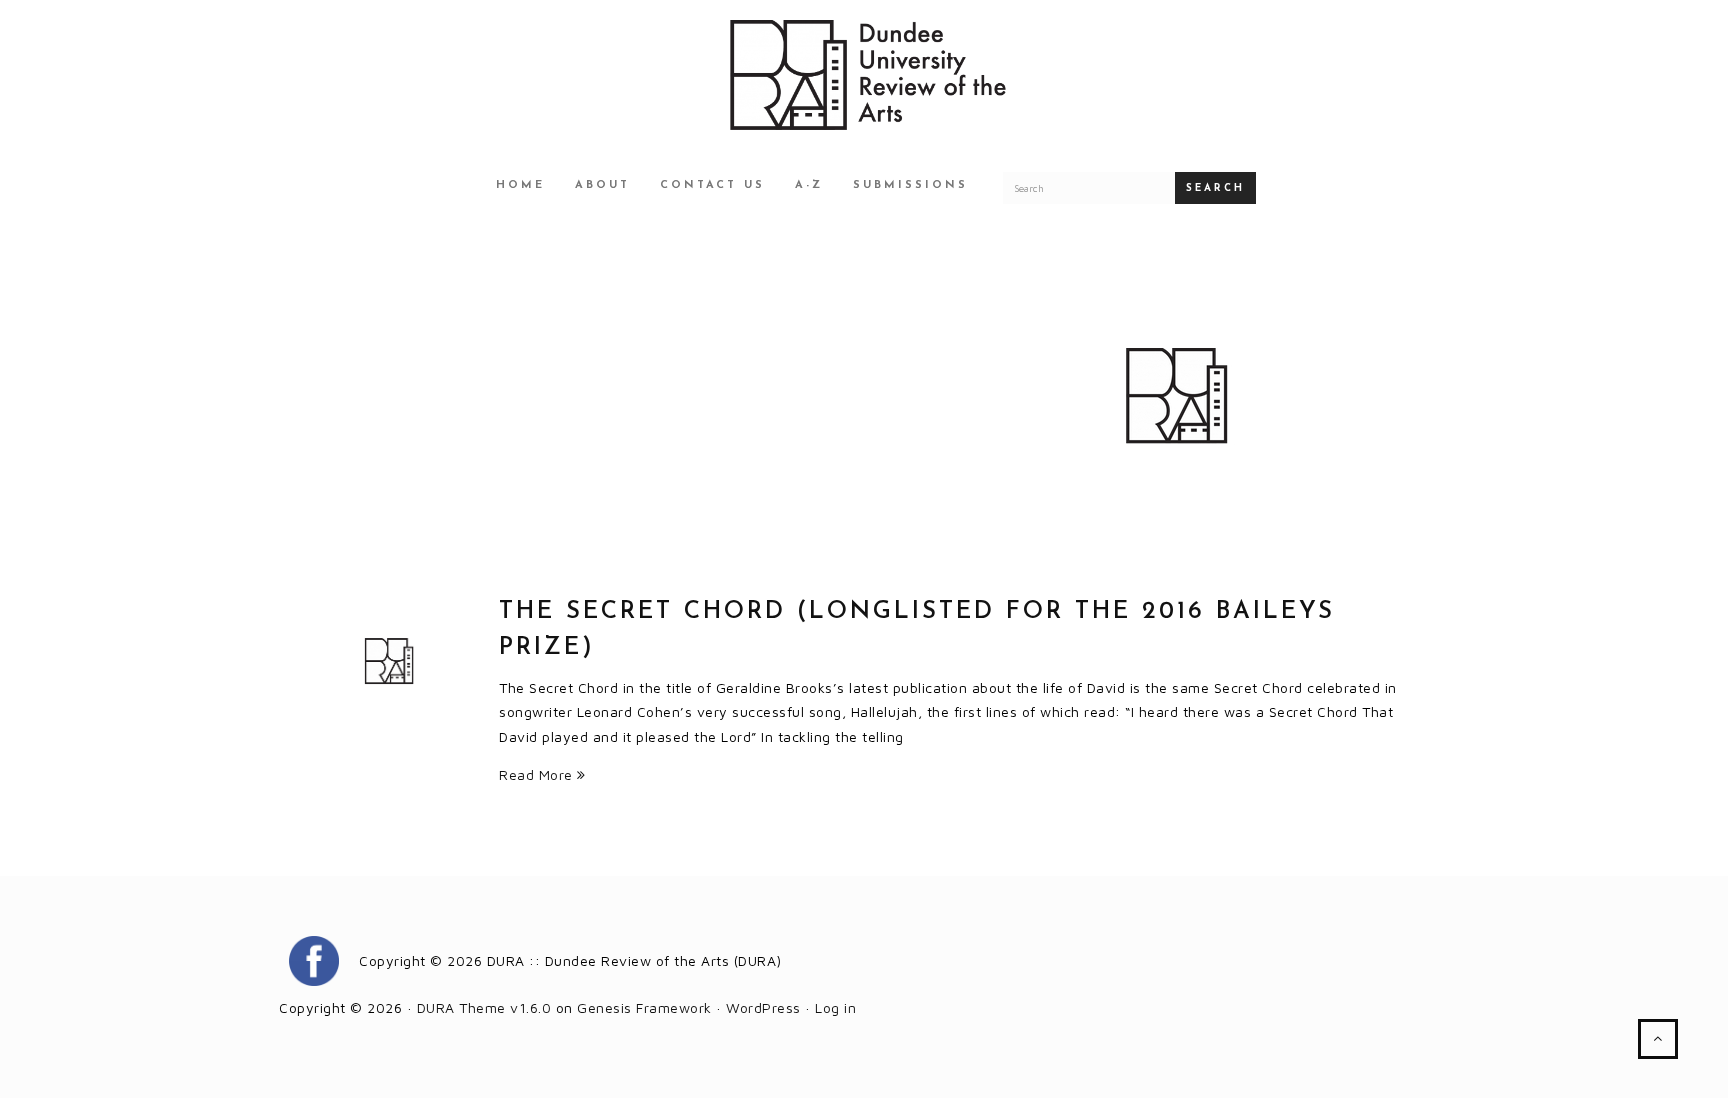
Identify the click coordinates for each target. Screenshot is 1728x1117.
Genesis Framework (644, 1007)
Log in (835, 1007)
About (602, 185)
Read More (538, 774)
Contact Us (712, 185)
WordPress (763, 1007)
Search (1215, 188)
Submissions (910, 185)
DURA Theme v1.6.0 (484, 1007)
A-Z (809, 185)
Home (520, 185)
